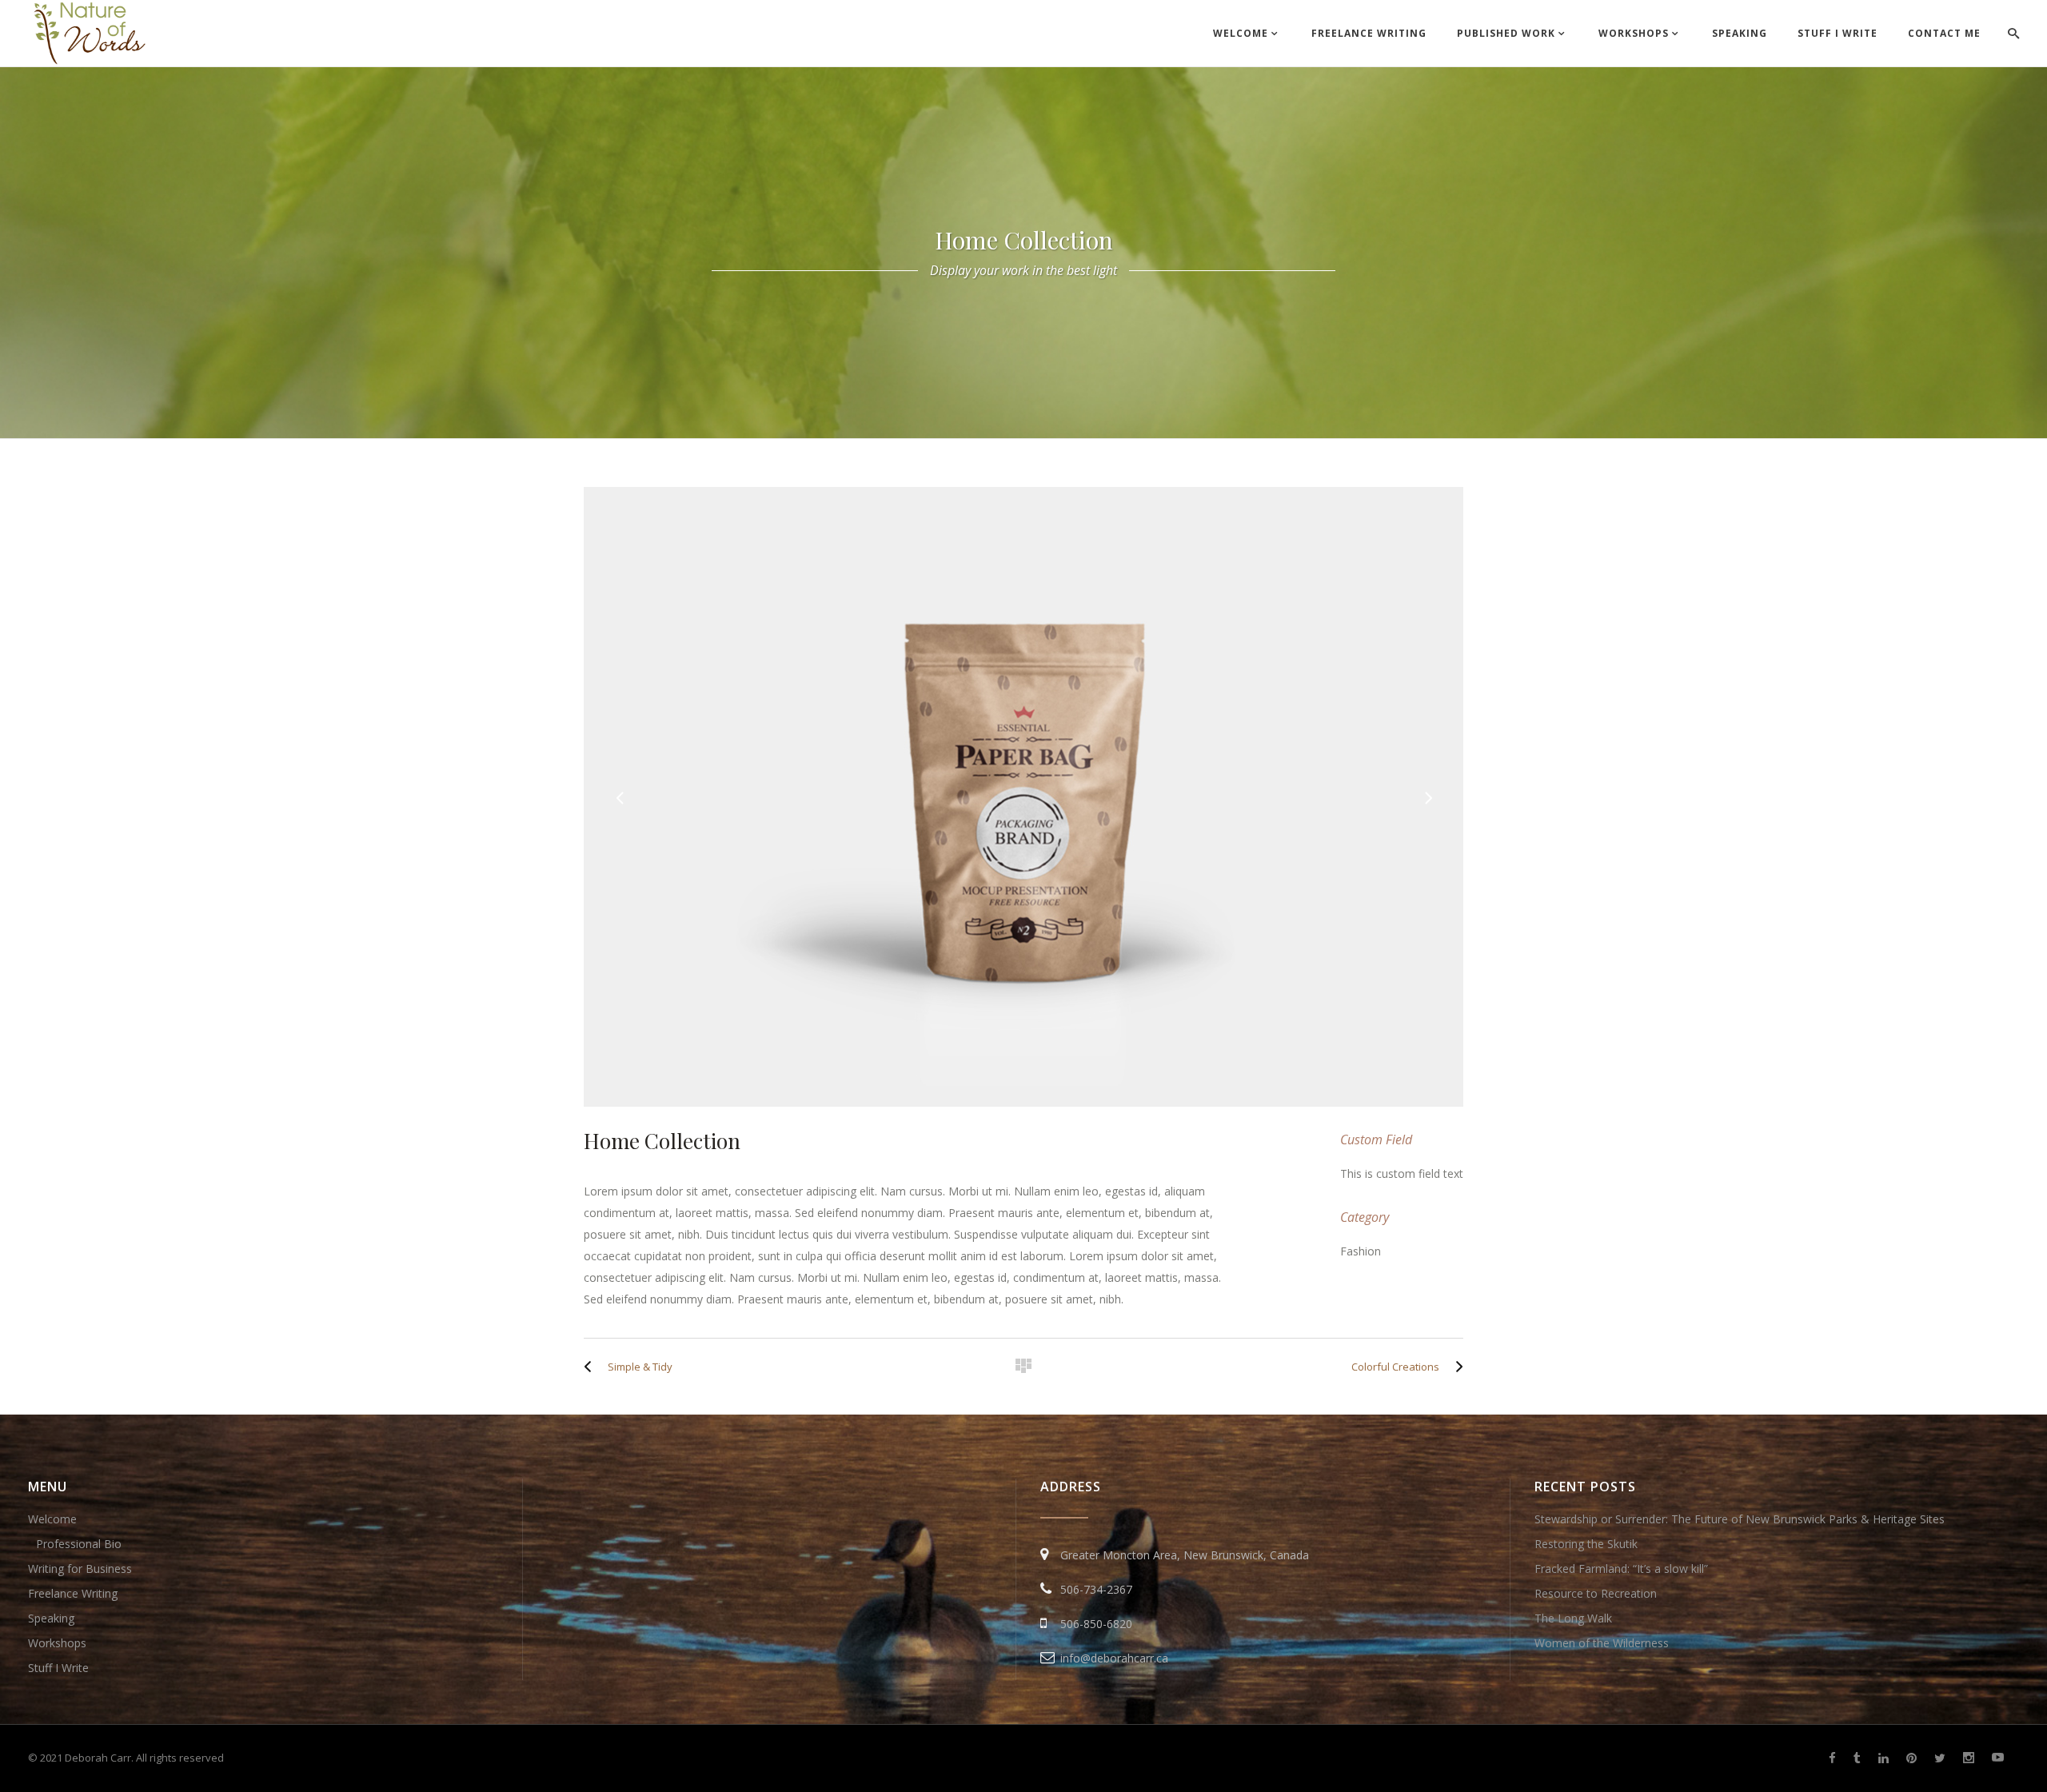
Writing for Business (80, 1568)
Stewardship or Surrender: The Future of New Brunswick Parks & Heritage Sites (1740, 1519)
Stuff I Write (58, 1668)
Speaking (51, 1618)
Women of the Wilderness (1602, 1643)
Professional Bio (79, 1544)
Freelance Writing (73, 1593)
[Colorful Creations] (1455, 1367)
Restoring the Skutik (1586, 1544)
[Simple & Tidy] (592, 1367)
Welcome (52, 1519)
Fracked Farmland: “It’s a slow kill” (1621, 1568)
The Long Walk (1573, 1618)
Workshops (57, 1643)
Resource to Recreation (1596, 1593)
